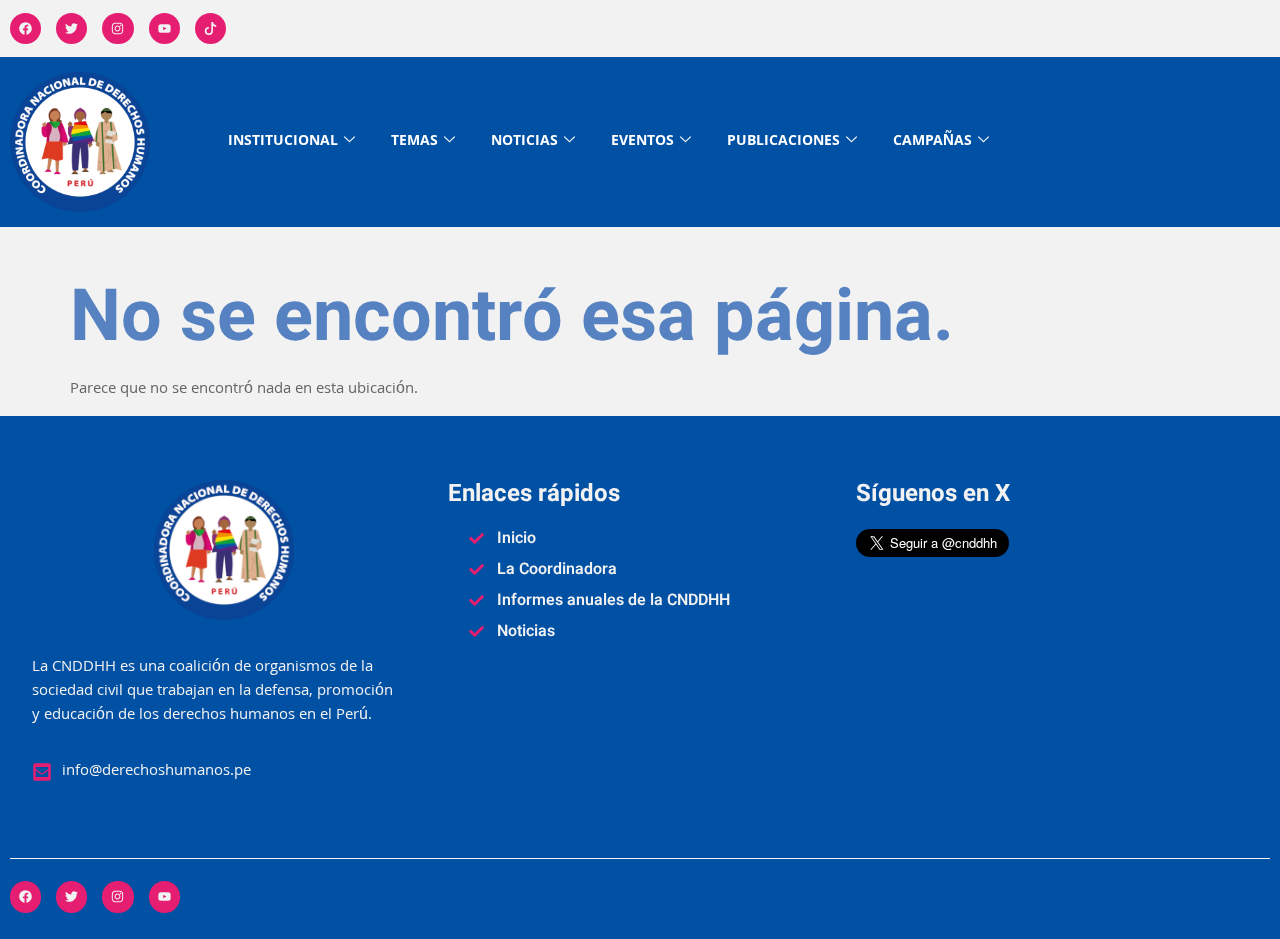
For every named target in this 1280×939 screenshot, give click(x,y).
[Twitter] (71, 28)
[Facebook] (25, 28)
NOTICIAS (524, 142)
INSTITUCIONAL (283, 142)
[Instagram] (117, 28)
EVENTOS (642, 142)
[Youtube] (164, 28)
